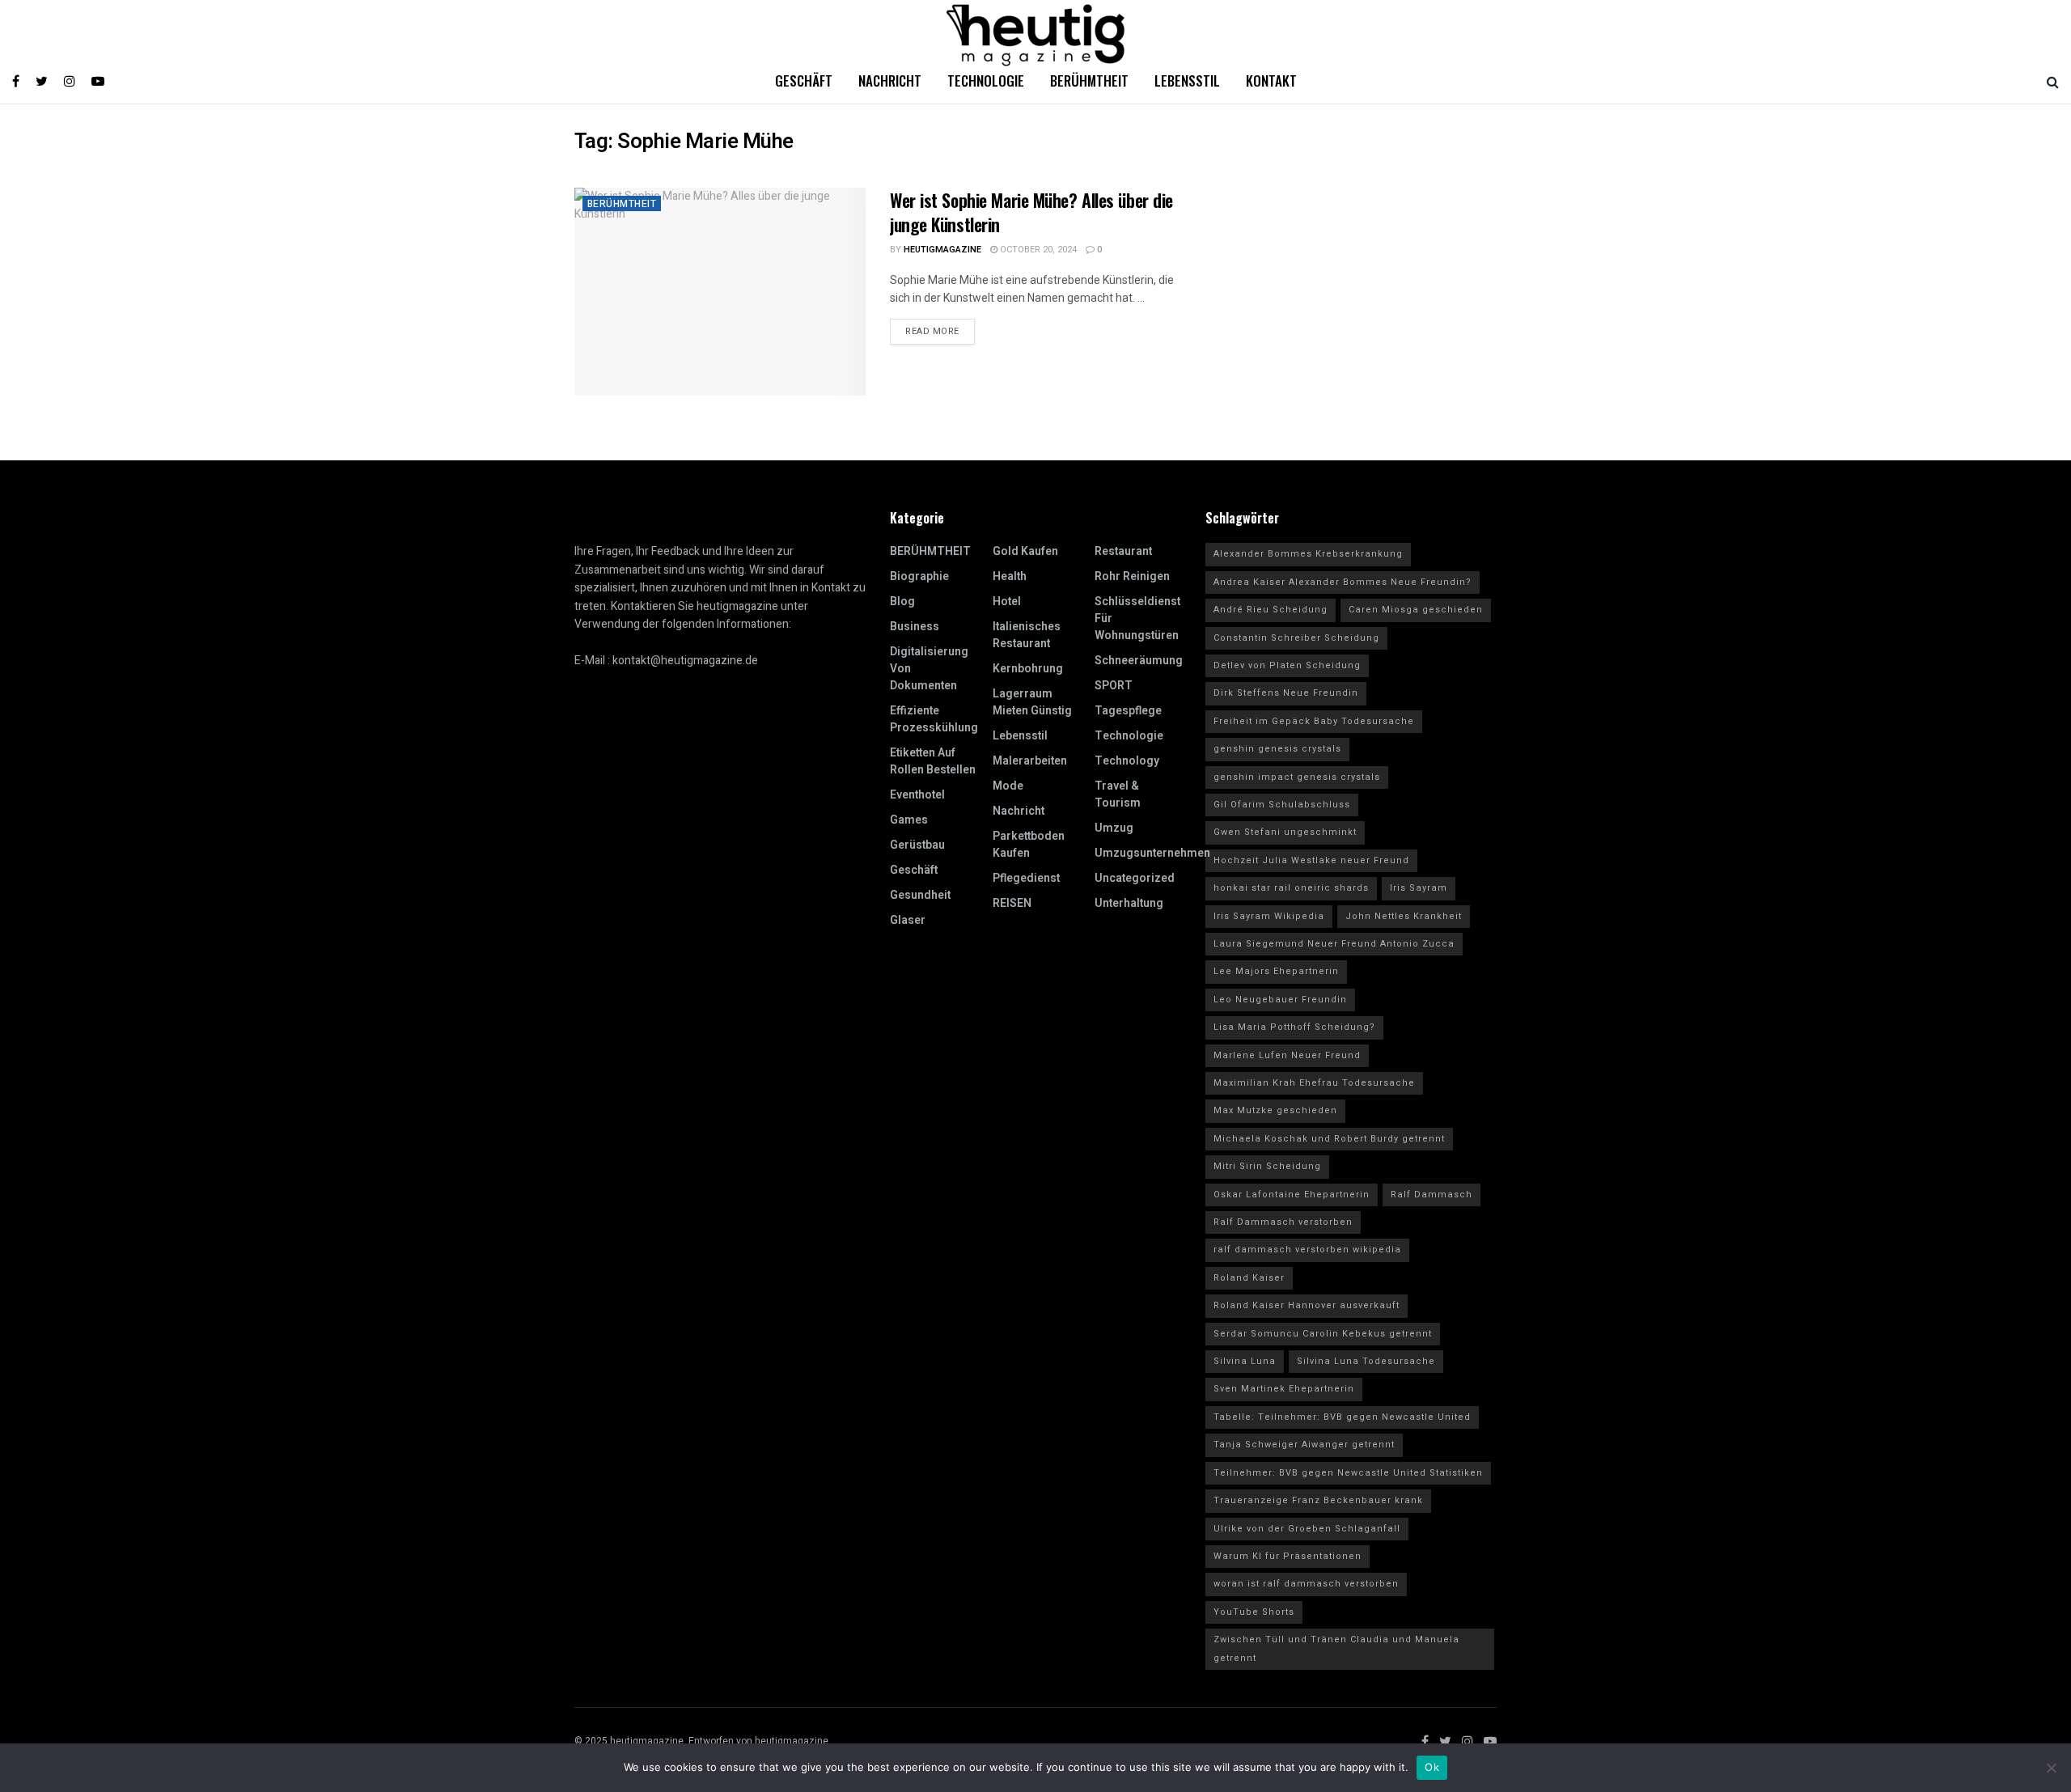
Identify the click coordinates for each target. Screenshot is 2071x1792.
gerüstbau (917, 845)
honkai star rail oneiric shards (1291, 888)
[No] (2051, 1768)
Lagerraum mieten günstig (1032, 702)
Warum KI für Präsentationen (1287, 1556)
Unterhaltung (1129, 903)
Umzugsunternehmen (1152, 853)
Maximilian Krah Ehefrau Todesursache (1314, 1083)
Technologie (986, 80)
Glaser (908, 920)
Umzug (1114, 828)
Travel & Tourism (1118, 794)
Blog (902, 602)
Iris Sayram (1419, 888)
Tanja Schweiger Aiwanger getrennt (1304, 1445)
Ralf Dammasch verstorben (1283, 1222)
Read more (932, 331)
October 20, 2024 (1037, 250)
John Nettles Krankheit (1404, 916)
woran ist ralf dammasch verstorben (1306, 1584)
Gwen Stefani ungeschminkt (1285, 832)
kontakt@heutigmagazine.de (685, 661)
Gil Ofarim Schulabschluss (1282, 805)
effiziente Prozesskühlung (934, 719)
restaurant (1123, 551)
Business (915, 627)
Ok (1432, 1767)
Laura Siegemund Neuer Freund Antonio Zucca (1334, 944)
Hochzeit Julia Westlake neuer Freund (1311, 860)
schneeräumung (1139, 661)
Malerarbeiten (1030, 761)
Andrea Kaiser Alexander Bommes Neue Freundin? (1343, 582)
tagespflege (1128, 711)
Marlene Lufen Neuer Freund (1287, 1055)
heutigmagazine (942, 250)
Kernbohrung (1028, 669)
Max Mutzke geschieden (1275, 1110)
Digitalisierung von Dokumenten (929, 669)
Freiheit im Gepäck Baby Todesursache (1314, 721)
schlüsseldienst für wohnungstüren (1137, 619)
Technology (1127, 761)
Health (1010, 576)
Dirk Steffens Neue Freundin (1286, 693)
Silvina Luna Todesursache (1366, 1361)
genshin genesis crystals (1277, 749)
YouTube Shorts (1254, 1612)
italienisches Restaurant (1027, 635)
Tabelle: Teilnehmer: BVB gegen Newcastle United (1342, 1417)
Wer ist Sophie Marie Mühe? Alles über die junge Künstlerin (1031, 212)
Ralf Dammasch (1431, 1195)
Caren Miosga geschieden (1416, 610)
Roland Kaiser (1249, 1278)
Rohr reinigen (1132, 576)
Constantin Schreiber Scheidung (1296, 638)
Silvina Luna (1245, 1361)
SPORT (1114, 686)
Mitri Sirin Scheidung (1267, 1166)
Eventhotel (917, 795)
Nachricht (890, 80)
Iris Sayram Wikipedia (1269, 916)
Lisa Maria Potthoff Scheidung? (1294, 1027)
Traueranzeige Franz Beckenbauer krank (1318, 1500)
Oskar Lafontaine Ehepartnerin (1292, 1195)
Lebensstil (1187, 80)
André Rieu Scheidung (1271, 610)
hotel (1007, 602)
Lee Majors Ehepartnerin (1276, 971)
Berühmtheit (1089, 80)
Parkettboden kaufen (1029, 845)
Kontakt (1271, 80)
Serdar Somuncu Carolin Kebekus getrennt (1323, 1334)
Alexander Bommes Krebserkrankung (1308, 554)
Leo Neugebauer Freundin (1280, 1000)
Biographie (919, 576)
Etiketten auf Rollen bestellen (933, 761)
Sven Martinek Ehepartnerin (1284, 1389)
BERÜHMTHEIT (622, 204)
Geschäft (804, 80)
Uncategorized (1135, 878)
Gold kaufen (1025, 551)
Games (909, 820)
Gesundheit (920, 895)
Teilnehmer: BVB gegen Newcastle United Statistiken (1348, 1473)
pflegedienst (1026, 878)
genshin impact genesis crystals (1297, 777)
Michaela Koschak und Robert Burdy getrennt (1329, 1139)
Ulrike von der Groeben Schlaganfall (1307, 1529)
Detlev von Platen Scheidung (1287, 665)
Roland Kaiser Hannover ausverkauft (1307, 1305)
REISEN (1012, 903)
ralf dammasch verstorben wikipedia (1307, 1250)
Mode (1008, 786)
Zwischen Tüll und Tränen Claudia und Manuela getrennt (1336, 1648)
